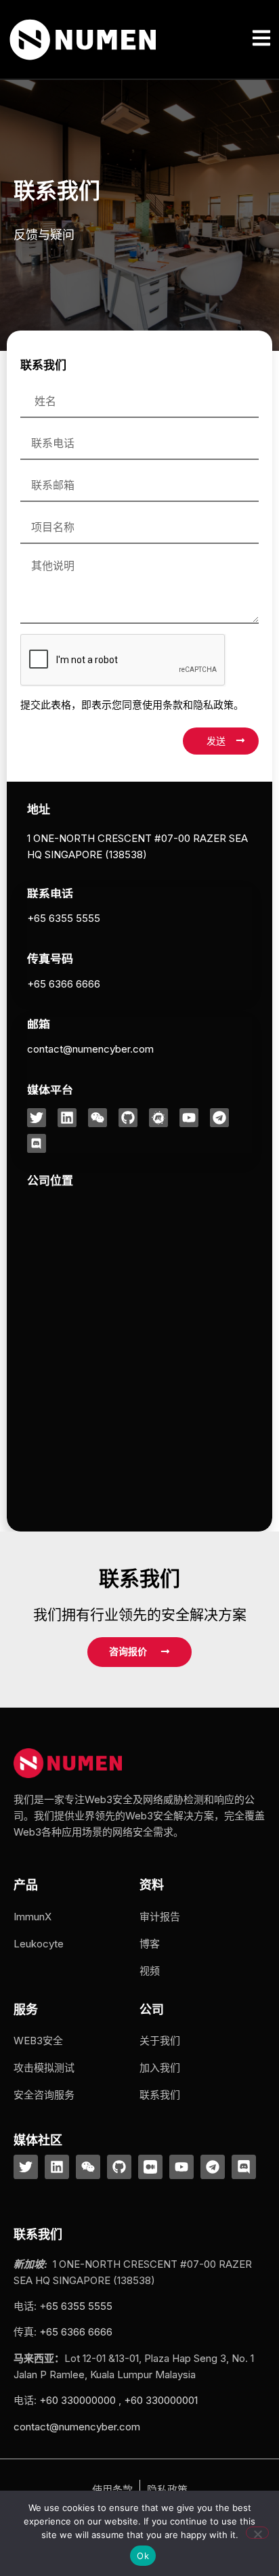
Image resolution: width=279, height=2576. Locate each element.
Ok (143, 2556)
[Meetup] (158, 1118)
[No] (257, 2533)
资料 (152, 1885)
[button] (262, 39)
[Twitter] (37, 1118)
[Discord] (37, 1143)
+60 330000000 (78, 2400)
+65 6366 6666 (64, 984)
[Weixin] (98, 1118)
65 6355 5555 (79, 2306)
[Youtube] (189, 1118)
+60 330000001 (161, 2400)
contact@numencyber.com (90, 1049)
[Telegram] (219, 1118)
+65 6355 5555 (64, 918)
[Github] (128, 1118)
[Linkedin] (67, 1118)
